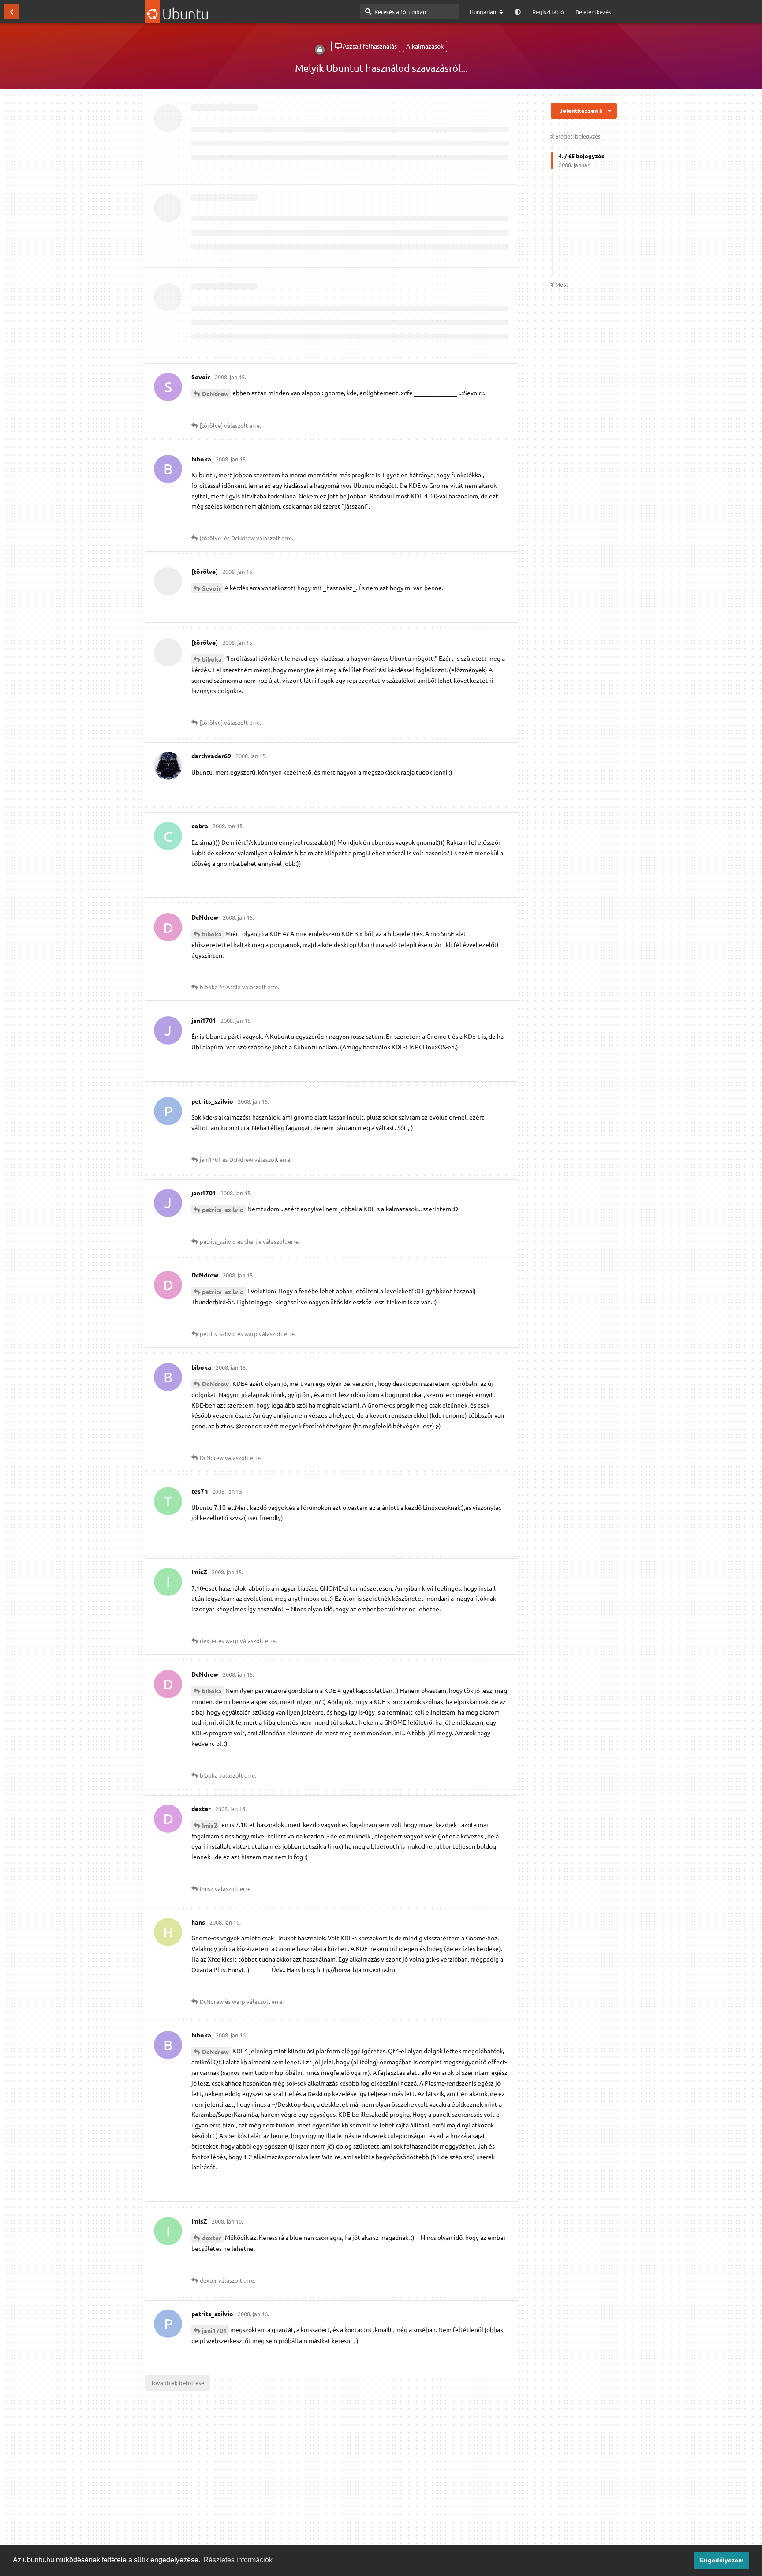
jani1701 (214, 2330)
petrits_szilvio (223, 1209)
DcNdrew (215, 393)
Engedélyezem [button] (722, 2560)
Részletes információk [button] (238, 2560)
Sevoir (211, 588)
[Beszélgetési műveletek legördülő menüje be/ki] (610, 111)
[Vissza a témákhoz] (11, 11)
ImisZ (210, 1825)
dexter (212, 2238)
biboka (212, 659)
